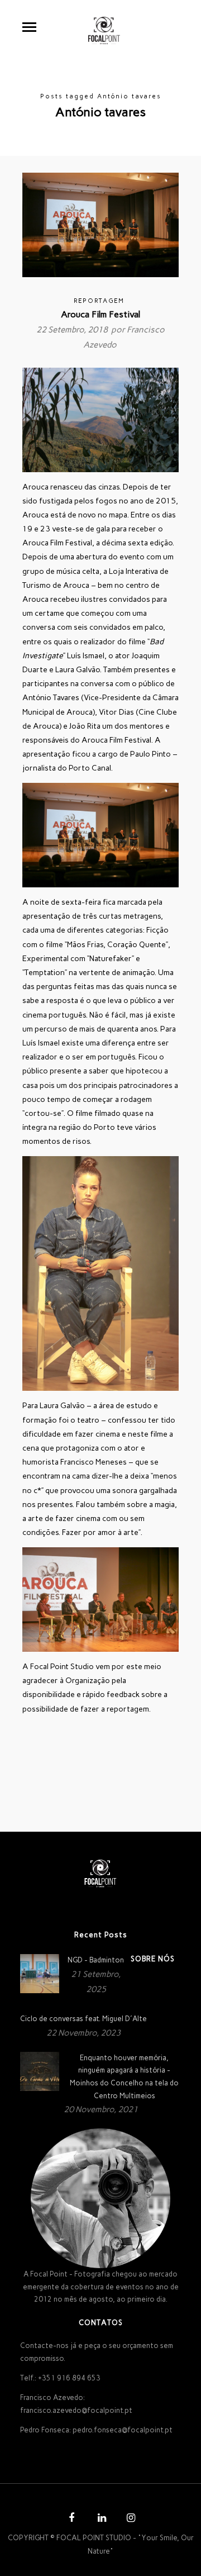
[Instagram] (130, 2519)
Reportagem (99, 301)
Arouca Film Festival (100, 314)
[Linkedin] (100, 2519)
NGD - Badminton (96, 1960)
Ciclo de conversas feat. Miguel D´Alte (83, 2019)
